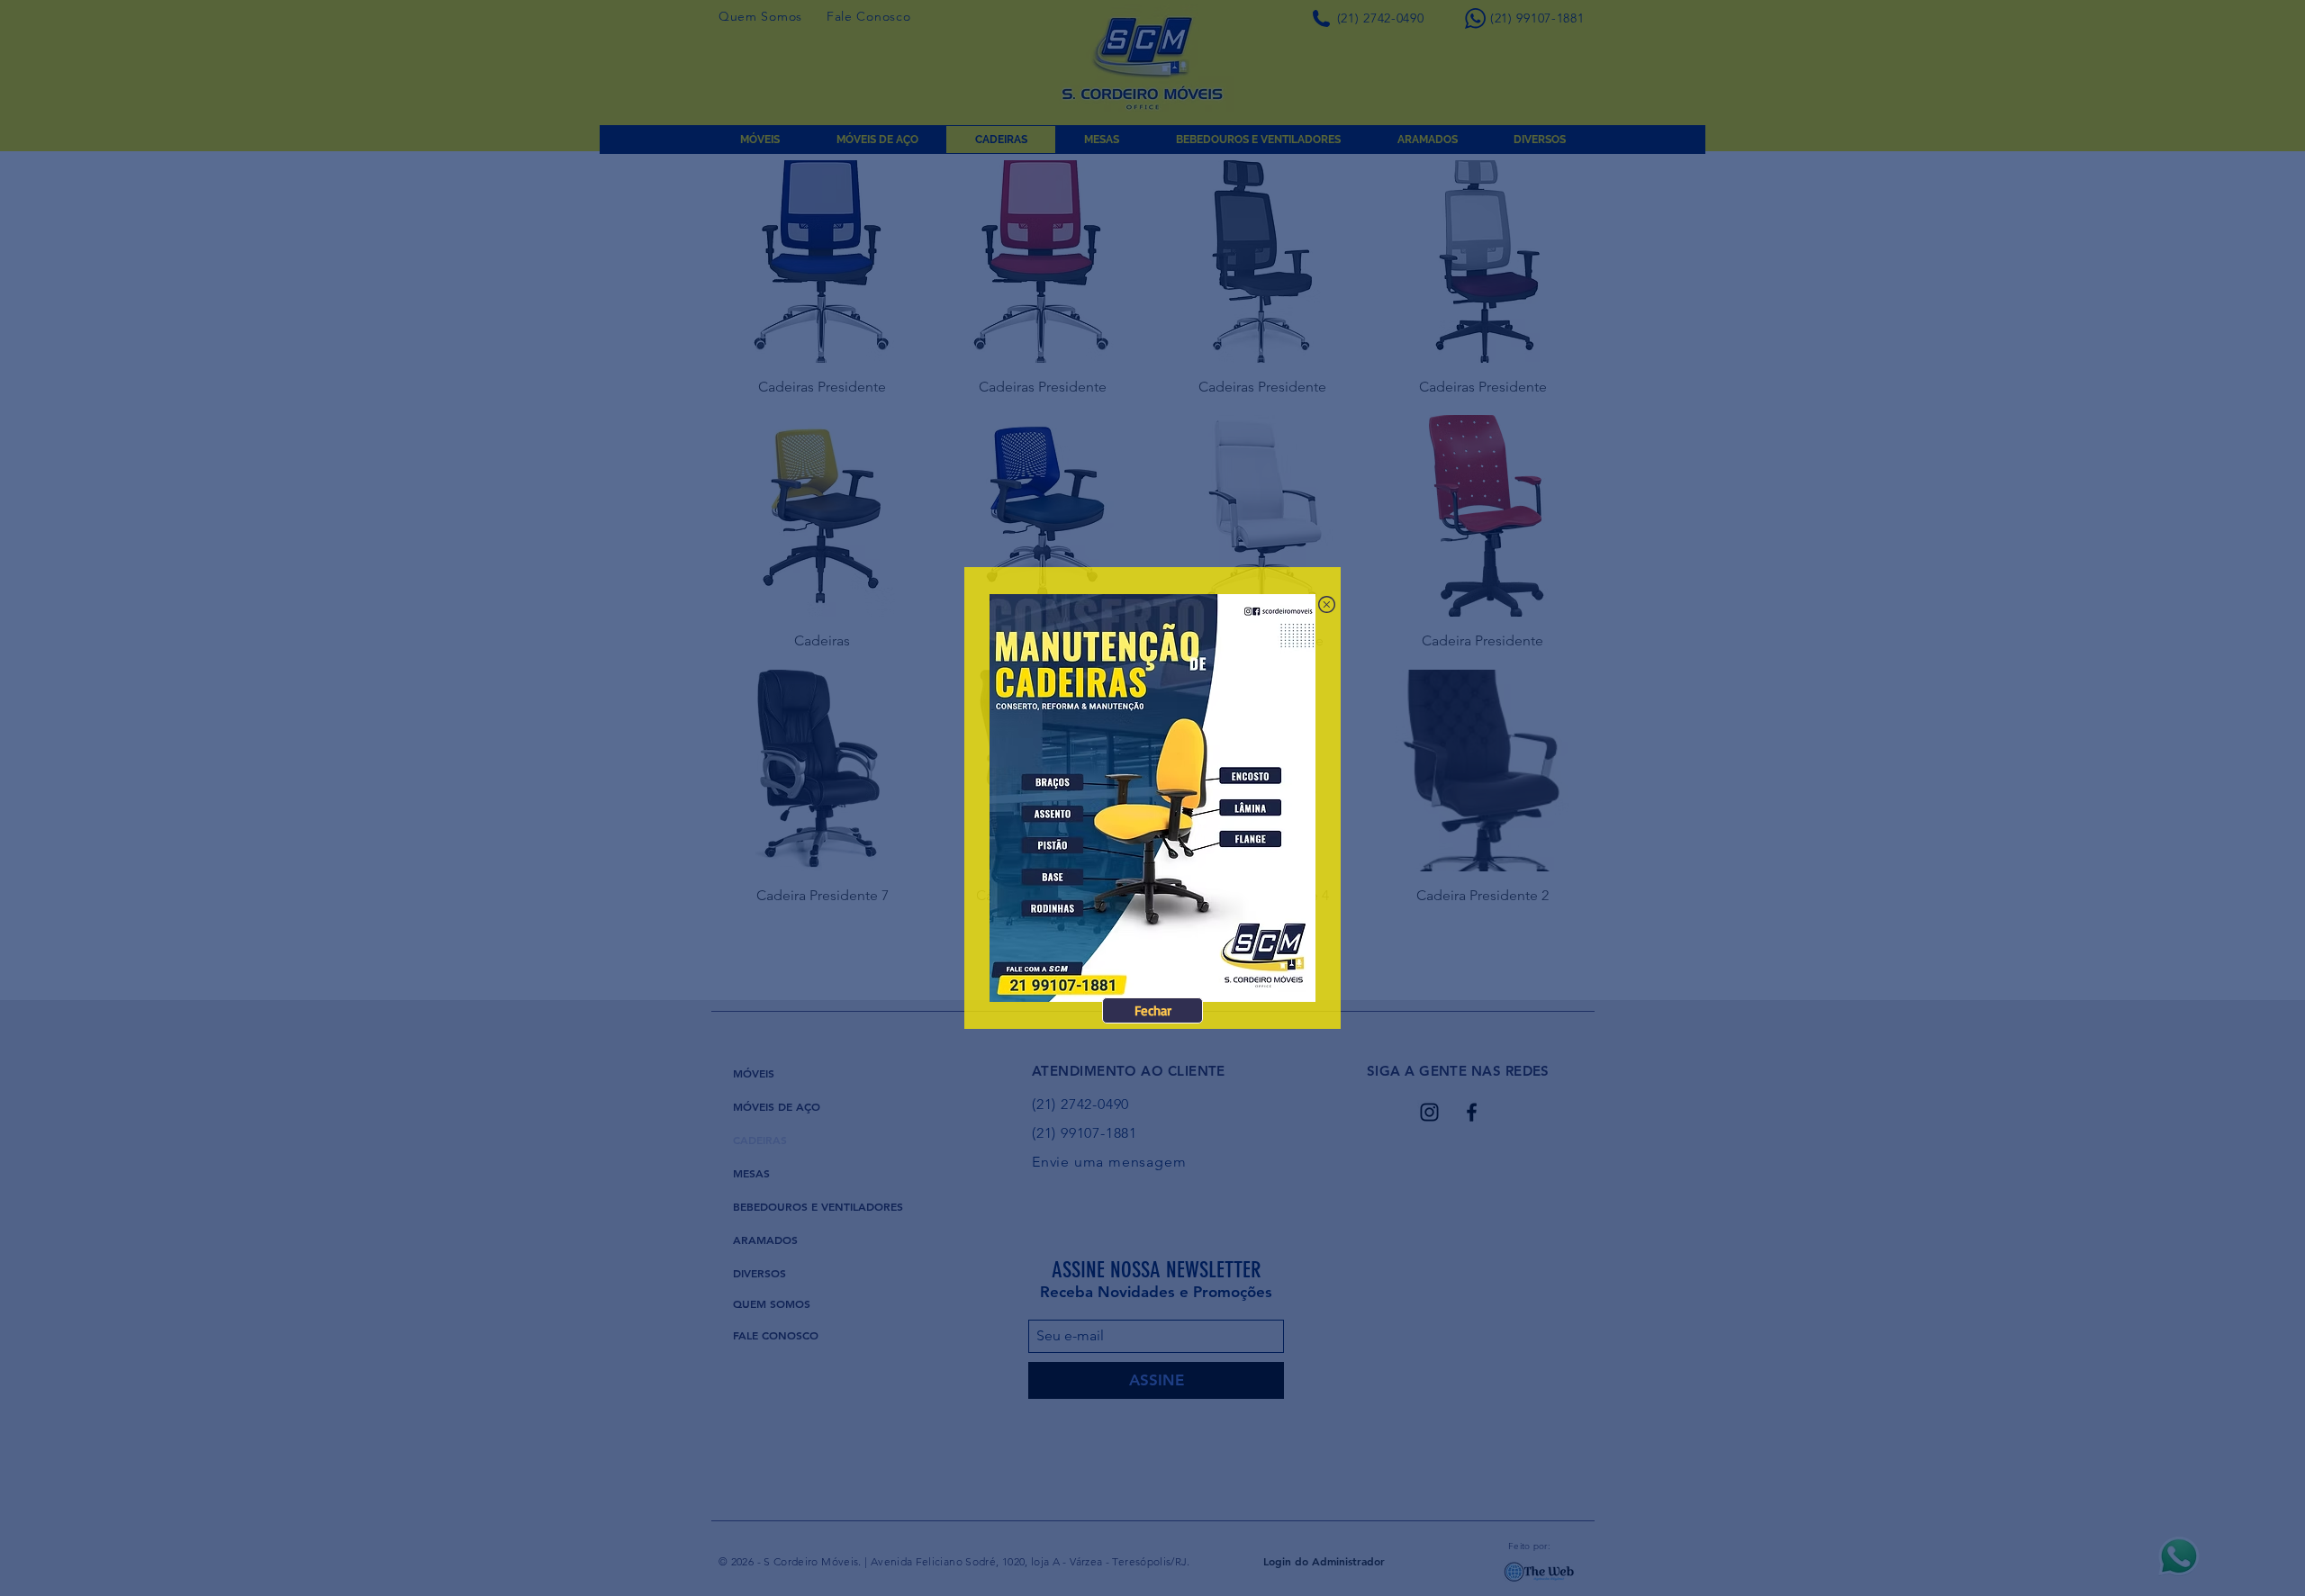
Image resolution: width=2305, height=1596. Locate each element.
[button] (1152, 1010)
